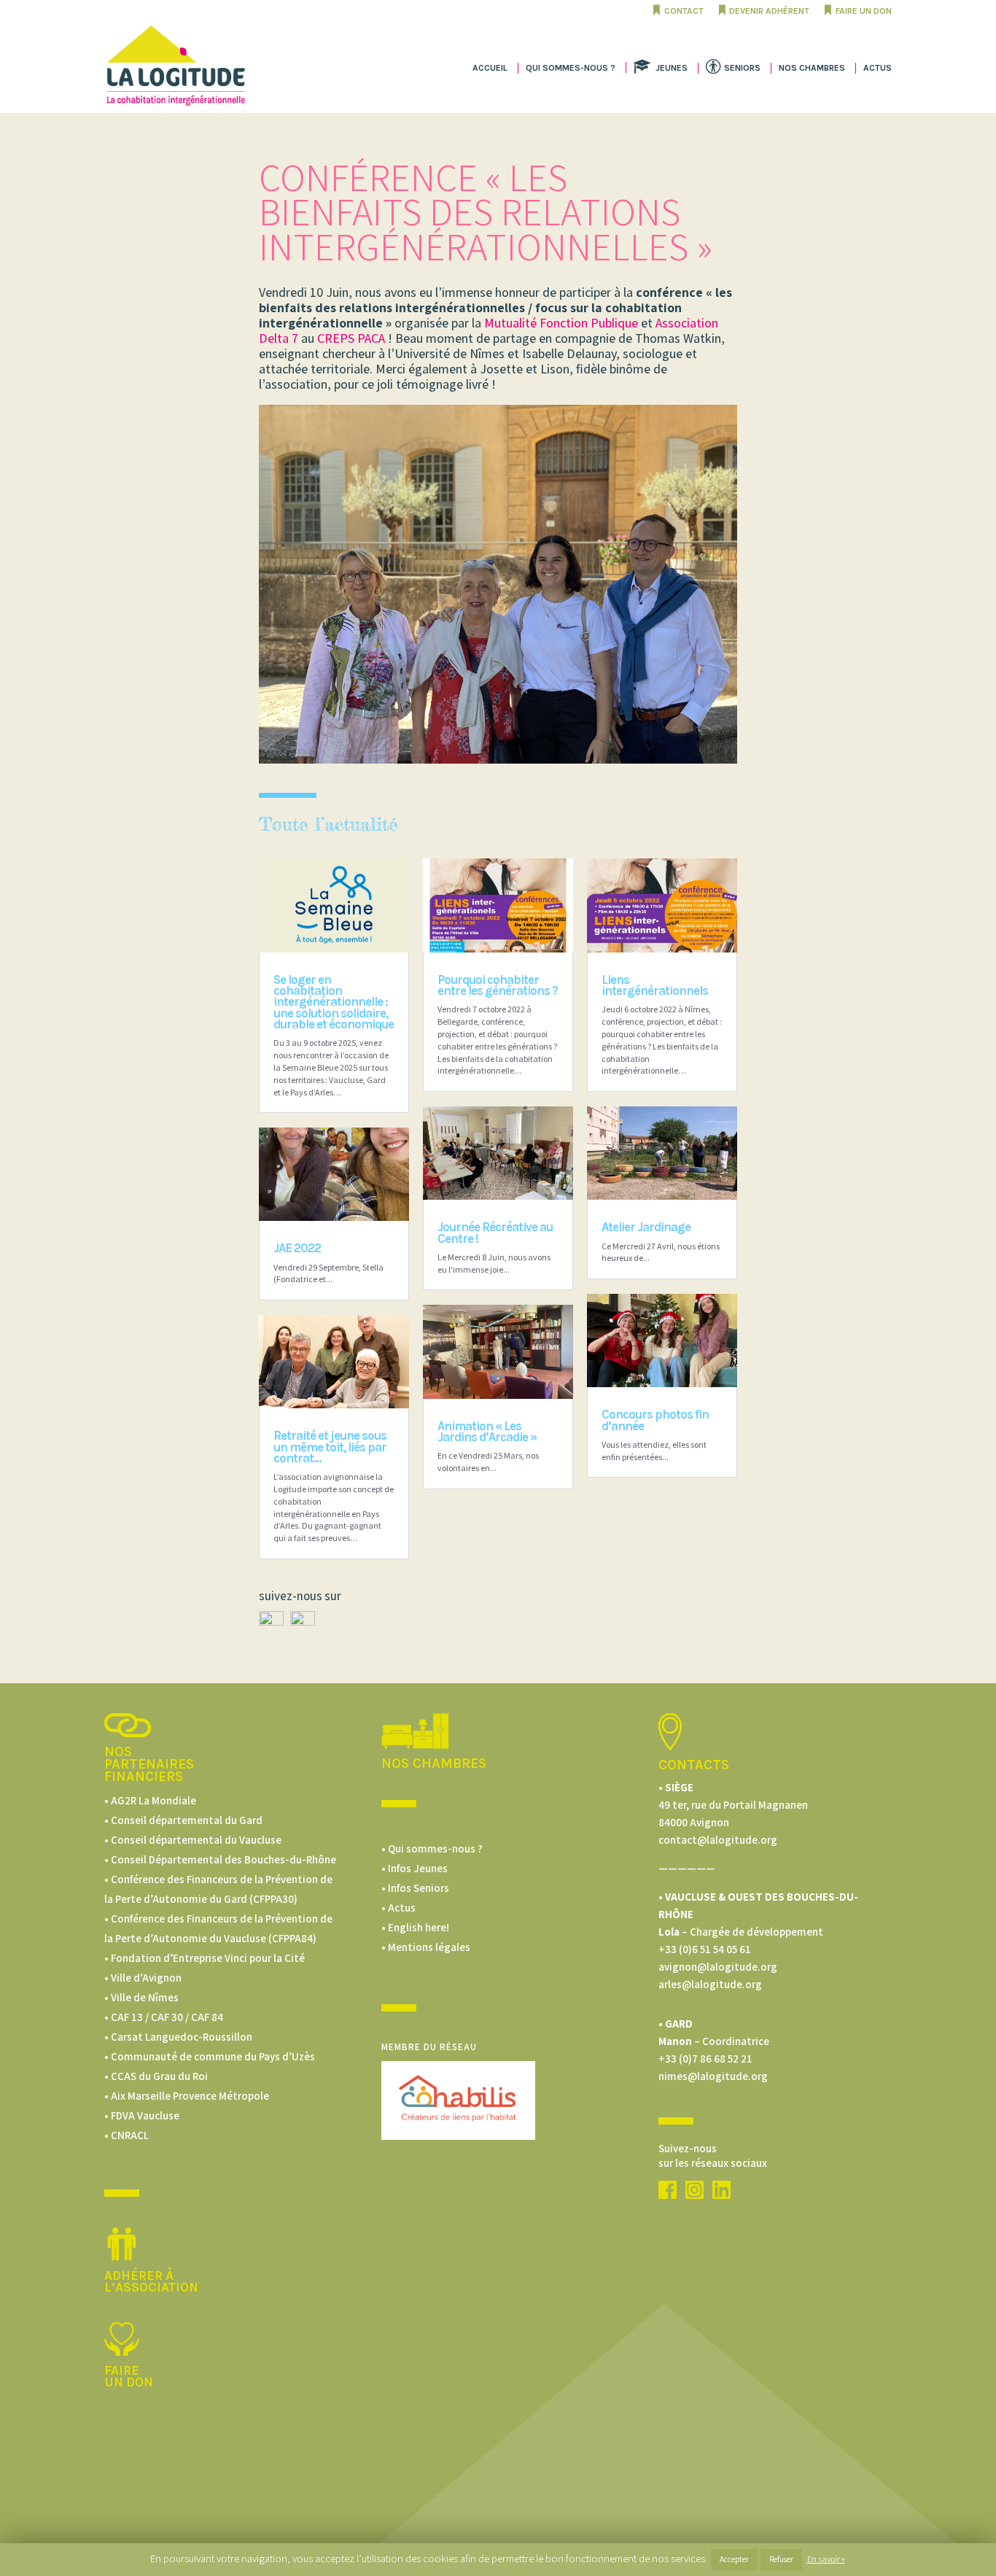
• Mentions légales (426, 1947)
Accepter (734, 2559)
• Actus (398, 1908)
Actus (878, 68)
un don (129, 2382)
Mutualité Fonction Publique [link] (561, 323)
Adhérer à (139, 2276)
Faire (122, 2370)
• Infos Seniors (415, 1888)
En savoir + (826, 2559)
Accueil (490, 68)
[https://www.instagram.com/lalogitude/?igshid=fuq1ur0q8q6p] (695, 2195)
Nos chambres (812, 68)
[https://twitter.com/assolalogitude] (303, 1622)
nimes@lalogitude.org (713, 2076)
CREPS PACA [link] (351, 338)
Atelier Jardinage (646, 1227)
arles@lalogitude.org (710, 1984)
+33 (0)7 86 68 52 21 (705, 2059)
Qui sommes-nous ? (571, 68)
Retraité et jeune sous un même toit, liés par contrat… (330, 1447)
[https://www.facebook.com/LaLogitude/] (271, 1622)
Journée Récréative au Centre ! (495, 1232)
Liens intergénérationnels (655, 985)
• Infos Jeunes (415, 1868)
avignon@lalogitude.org (718, 1967)
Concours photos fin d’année (655, 1420)
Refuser (781, 2559)
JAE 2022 (297, 1248)
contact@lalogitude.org (718, 1840)
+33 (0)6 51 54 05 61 (705, 1949)
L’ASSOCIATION (151, 2287)
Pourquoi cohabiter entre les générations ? (498, 985)
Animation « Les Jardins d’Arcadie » (487, 1431)
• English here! (415, 1927)
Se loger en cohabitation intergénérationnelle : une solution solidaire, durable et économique (334, 1002)
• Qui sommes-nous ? (432, 1848)
